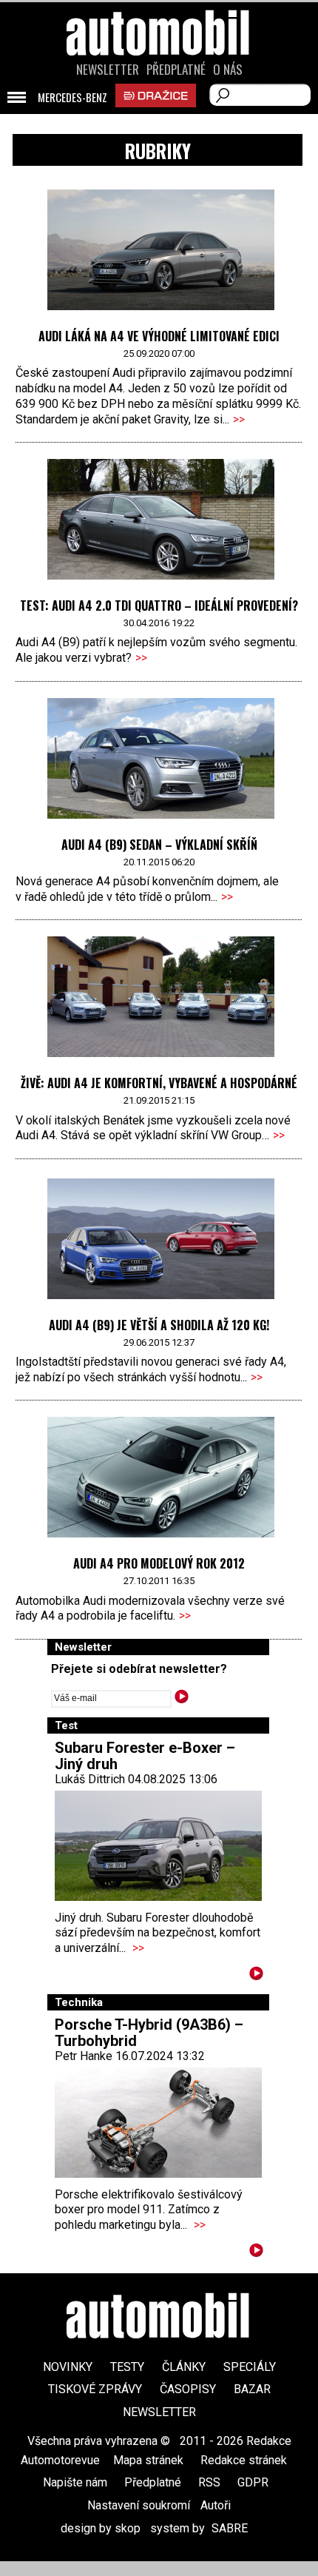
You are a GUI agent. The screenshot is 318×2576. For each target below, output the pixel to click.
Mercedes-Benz (72, 98)
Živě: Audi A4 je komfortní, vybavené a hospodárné (159, 1083)
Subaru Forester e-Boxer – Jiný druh (145, 1756)
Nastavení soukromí (139, 2505)
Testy (127, 2367)
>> (239, 419)
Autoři (216, 2505)
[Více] (256, 1976)
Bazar (252, 2389)
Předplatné (176, 70)
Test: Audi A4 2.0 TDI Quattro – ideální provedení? (159, 606)
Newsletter (108, 70)
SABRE (230, 2528)
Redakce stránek (244, 2460)
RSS (209, 2482)
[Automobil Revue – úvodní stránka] (159, 117)
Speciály (250, 2367)
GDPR (253, 2482)
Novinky (68, 2367)
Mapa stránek (148, 2460)
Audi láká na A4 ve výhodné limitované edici (159, 336)
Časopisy (188, 2389)
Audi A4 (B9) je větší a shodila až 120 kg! (159, 1325)
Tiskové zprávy (95, 2389)
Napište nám (75, 2482)
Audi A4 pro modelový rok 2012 (159, 1563)
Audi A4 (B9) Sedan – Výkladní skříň (159, 845)
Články (184, 2367)
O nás (228, 70)
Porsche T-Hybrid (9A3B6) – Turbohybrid (149, 2033)
